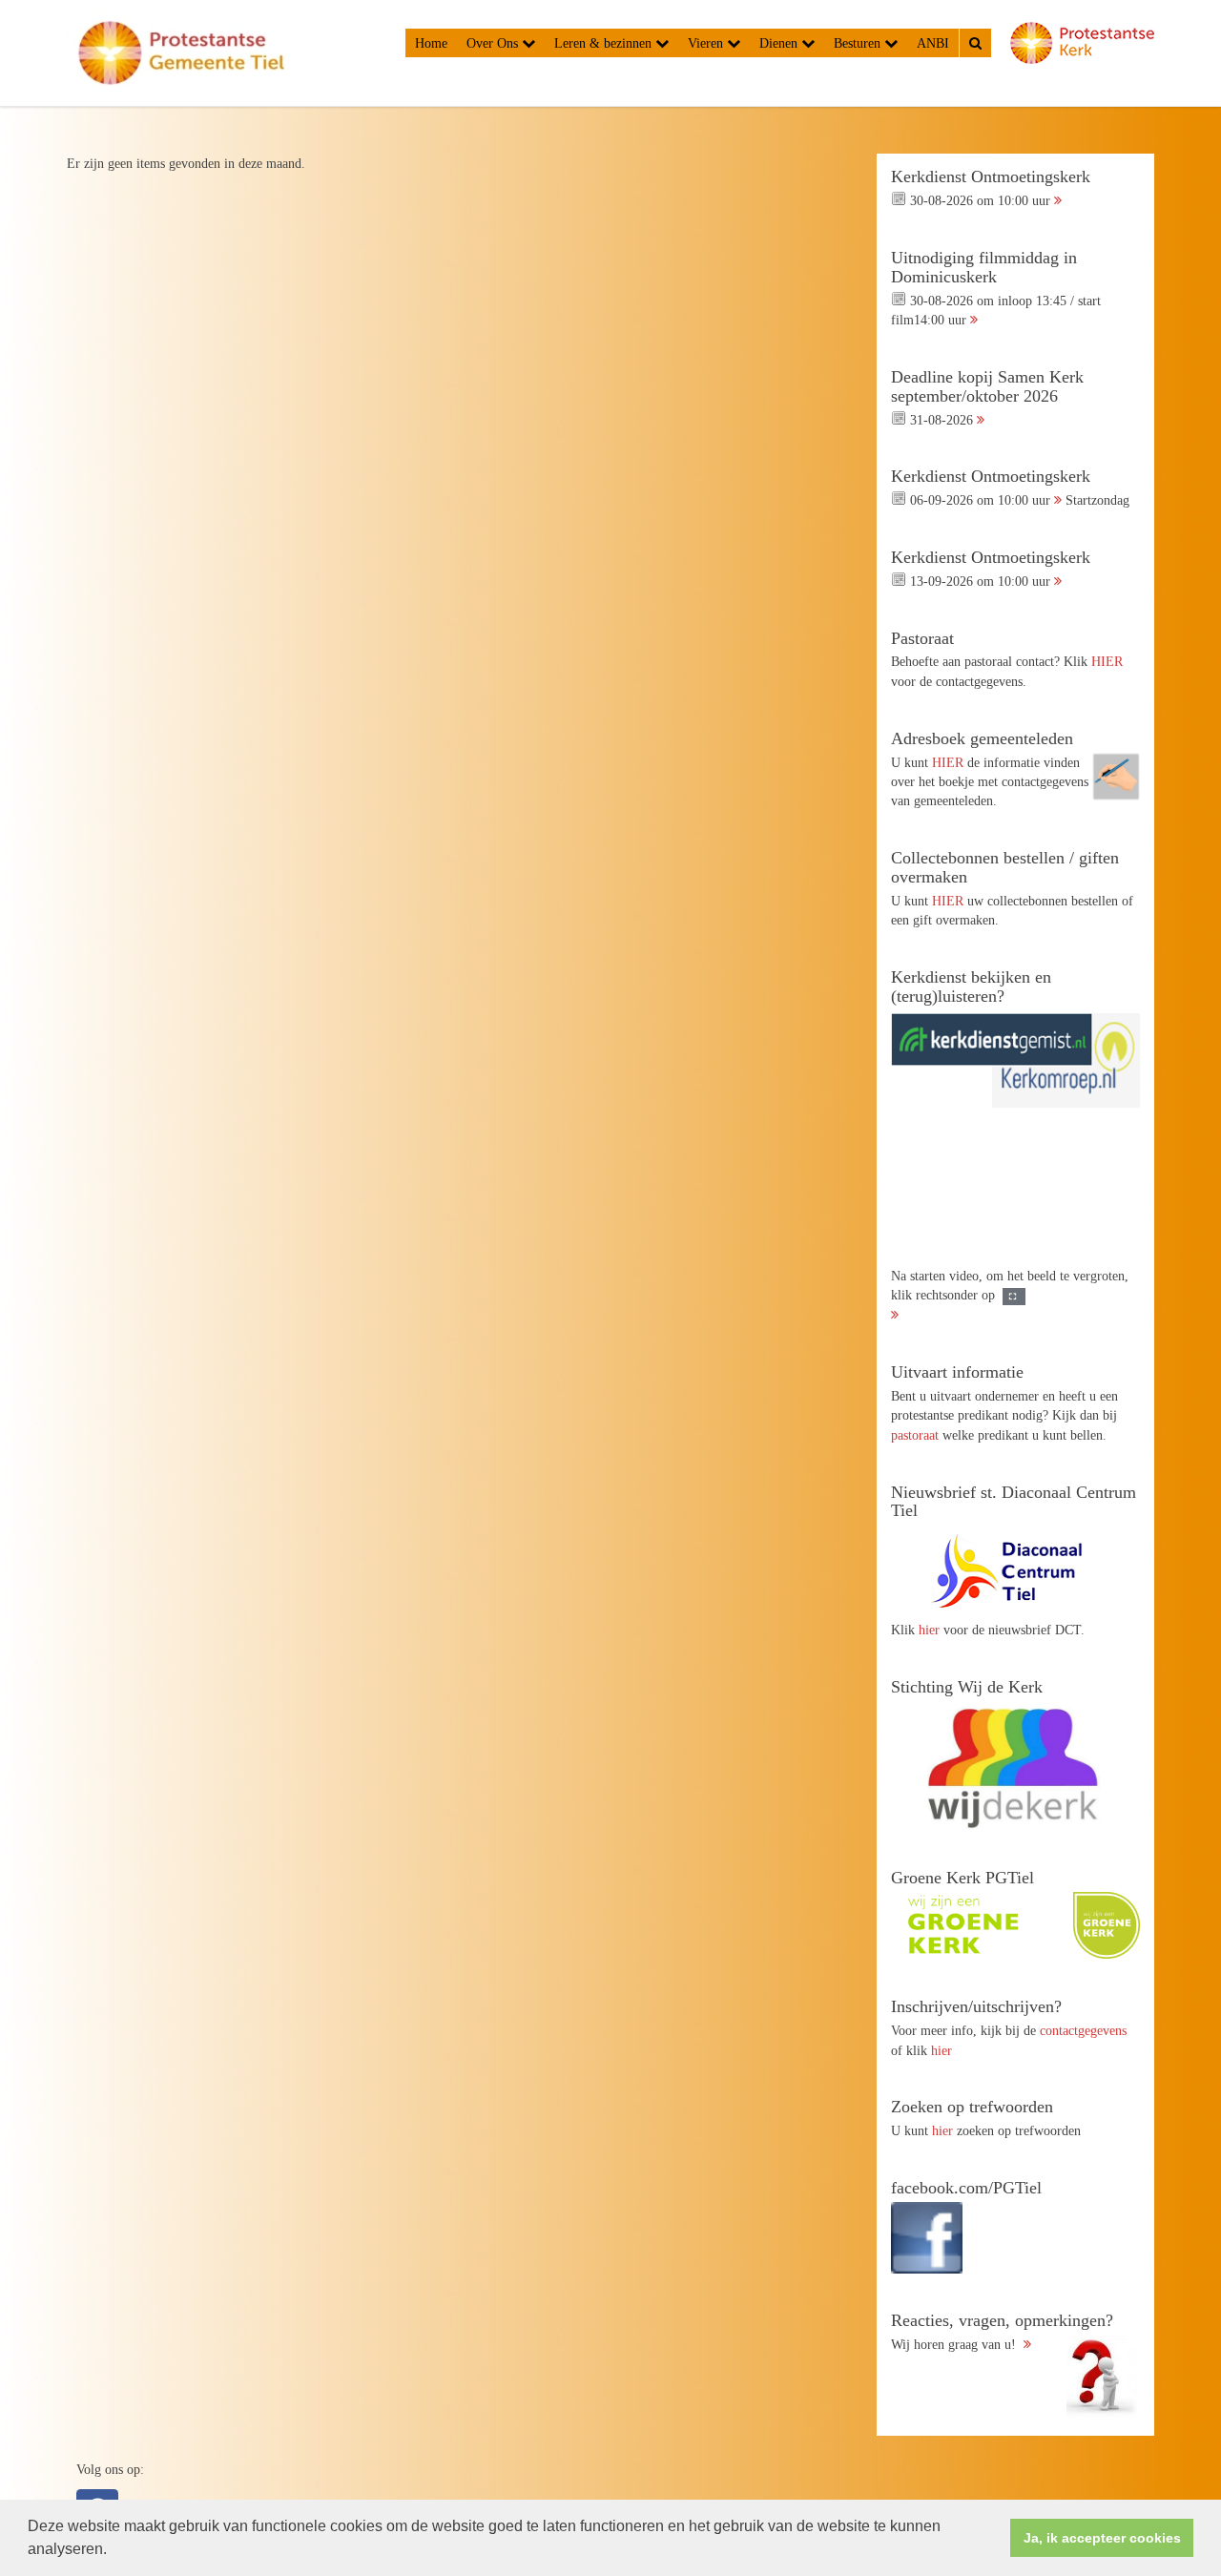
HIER (1107, 661)
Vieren (707, 43)
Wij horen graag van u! (1002, 2332)
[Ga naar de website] (1015, 1570)
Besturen (859, 43)
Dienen (780, 43)
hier (929, 1630)
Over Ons (494, 43)
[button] (114, 2551)
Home (431, 43)
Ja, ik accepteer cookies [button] (1102, 2538)
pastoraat (915, 1435)
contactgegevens (1083, 2030)
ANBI (933, 43)
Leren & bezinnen (605, 43)
